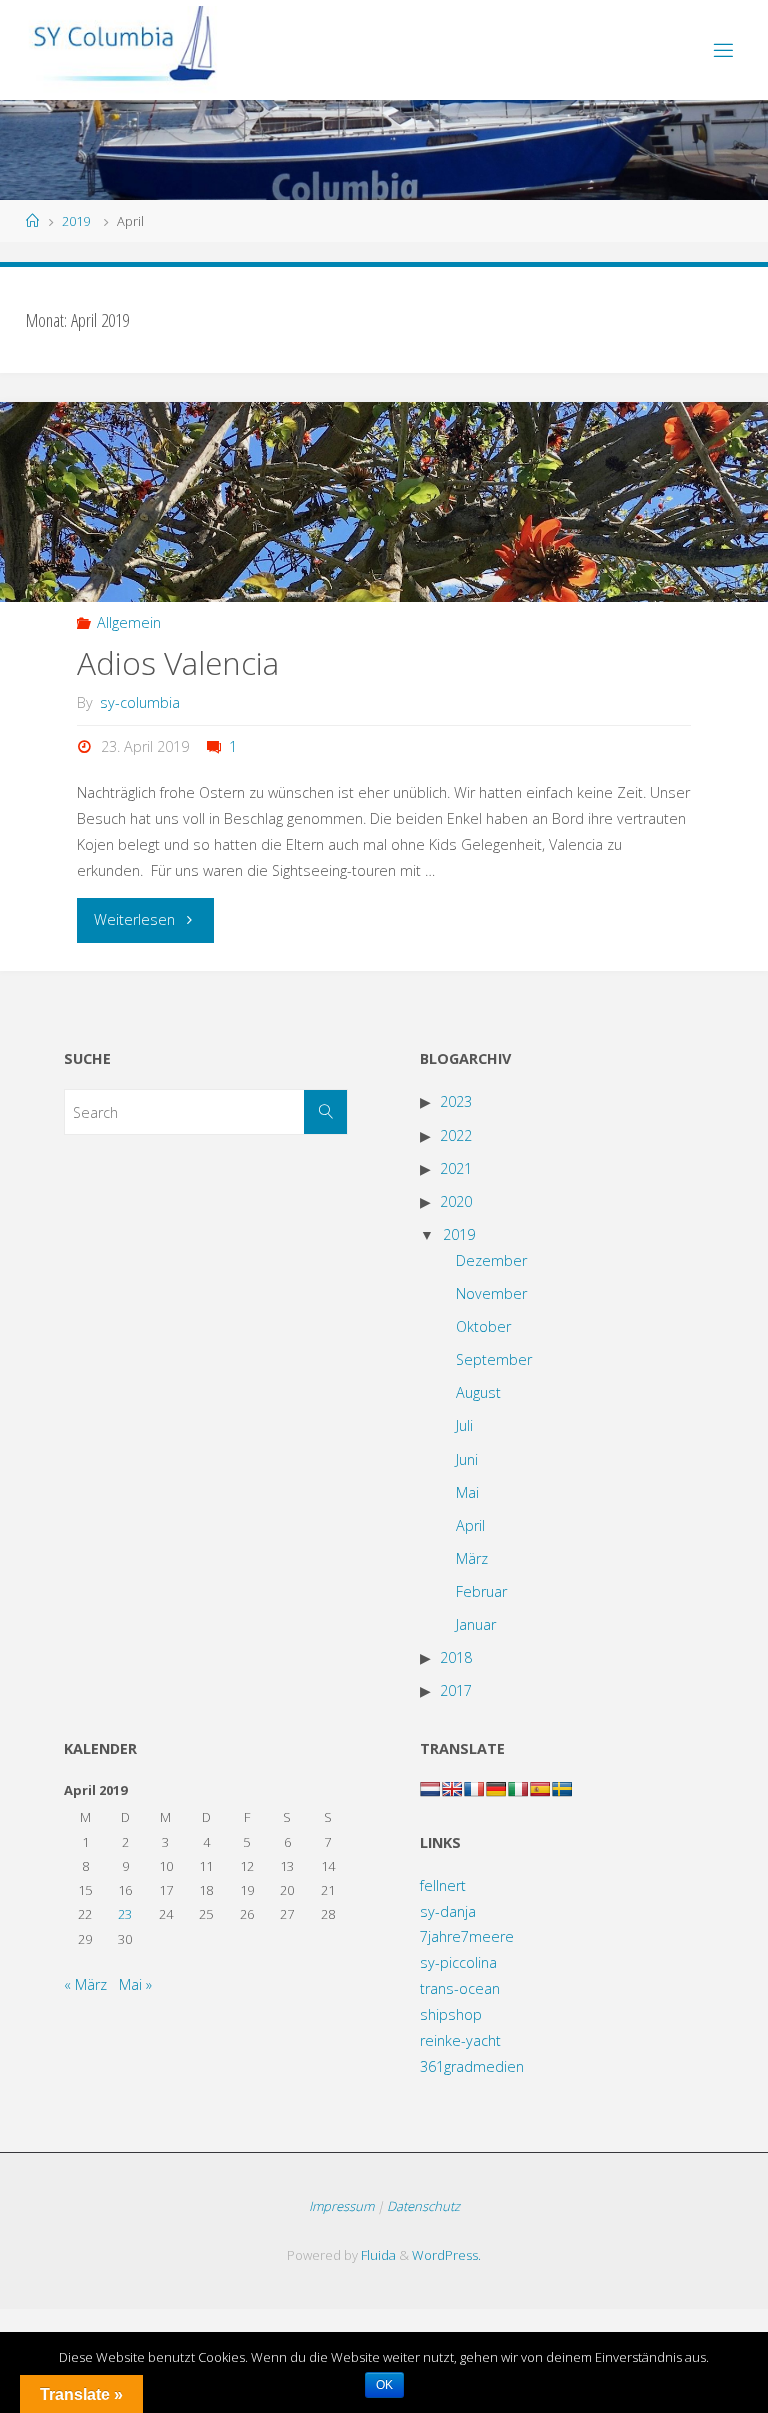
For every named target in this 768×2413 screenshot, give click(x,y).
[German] (496, 1789)
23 (125, 1914)
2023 (456, 1101)
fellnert (443, 1885)
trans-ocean (460, 1988)
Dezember (491, 1260)
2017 (456, 1690)
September (494, 1359)
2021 (456, 1168)
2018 (456, 1657)
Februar (481, 1591)
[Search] (325, 1111)
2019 (76, 221)
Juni (467, 1459)
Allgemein (129, 622)
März (472, 1558)
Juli (464, 1425)
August (478, 1392)
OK (384, 2385)
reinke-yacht (460, 2040)
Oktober (483, 1326)
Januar (476, 1624)
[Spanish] (540, 1789)
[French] (474, 1789)
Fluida (377, 2255)
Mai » (135, 1984)
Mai (467, 1492)
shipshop (451, 2014)
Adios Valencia (178, 662)
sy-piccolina (458, 1962)
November (491, 1293)
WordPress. (446, 2255)
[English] (452, 1789)
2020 (456, 1201)
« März (85, 1984)
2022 (456, 1135)
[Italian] (518, 1789)
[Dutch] (430, 1789)
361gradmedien (472, 2066)
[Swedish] (562, 1789)
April (470, 1525)
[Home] (32, 221)
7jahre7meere (467, 1936)
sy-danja (448, 1911)
